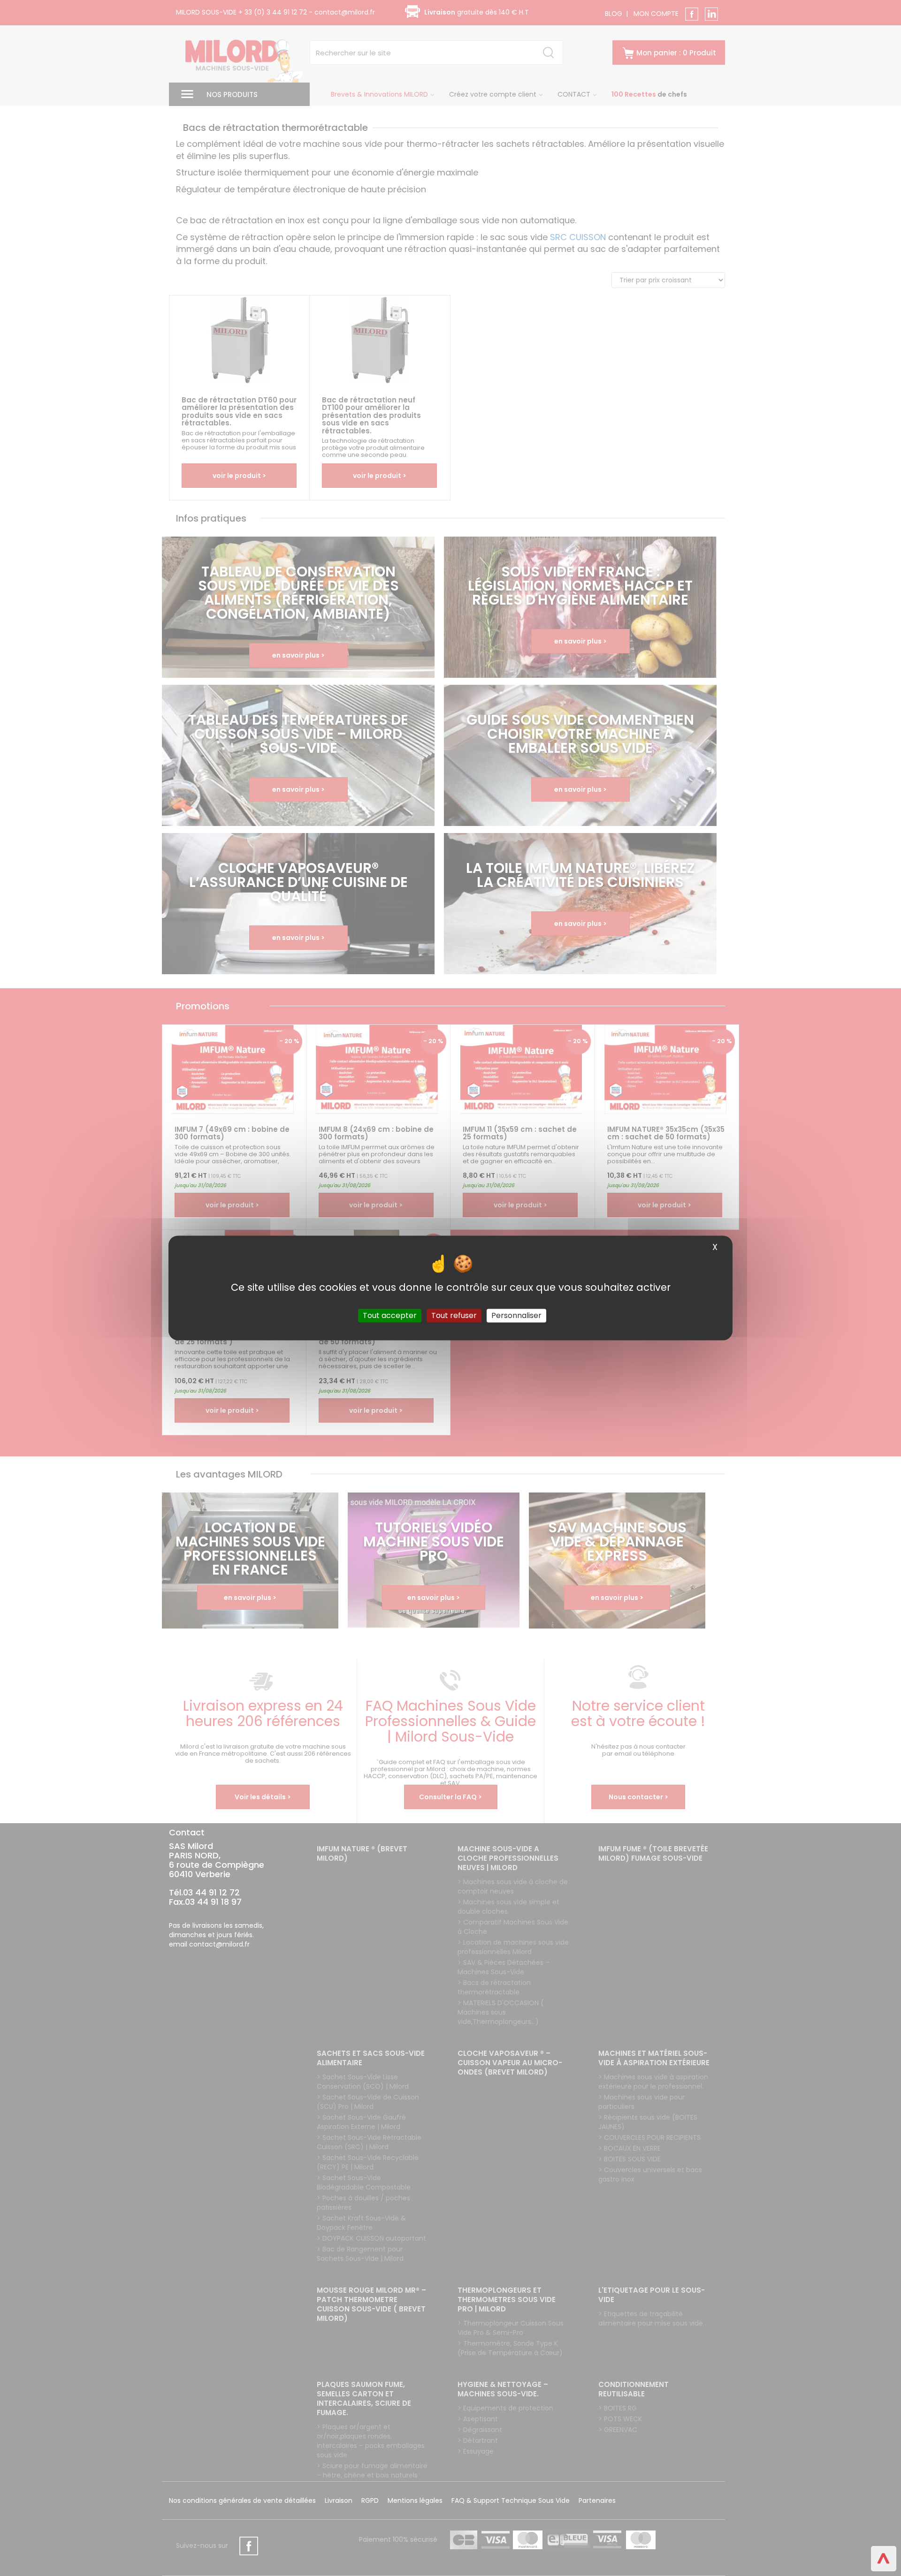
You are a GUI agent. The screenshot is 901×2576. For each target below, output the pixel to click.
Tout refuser (454, 1315)
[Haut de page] (884, 2559)
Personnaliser (516, 1315)
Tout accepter (390, 1315)
